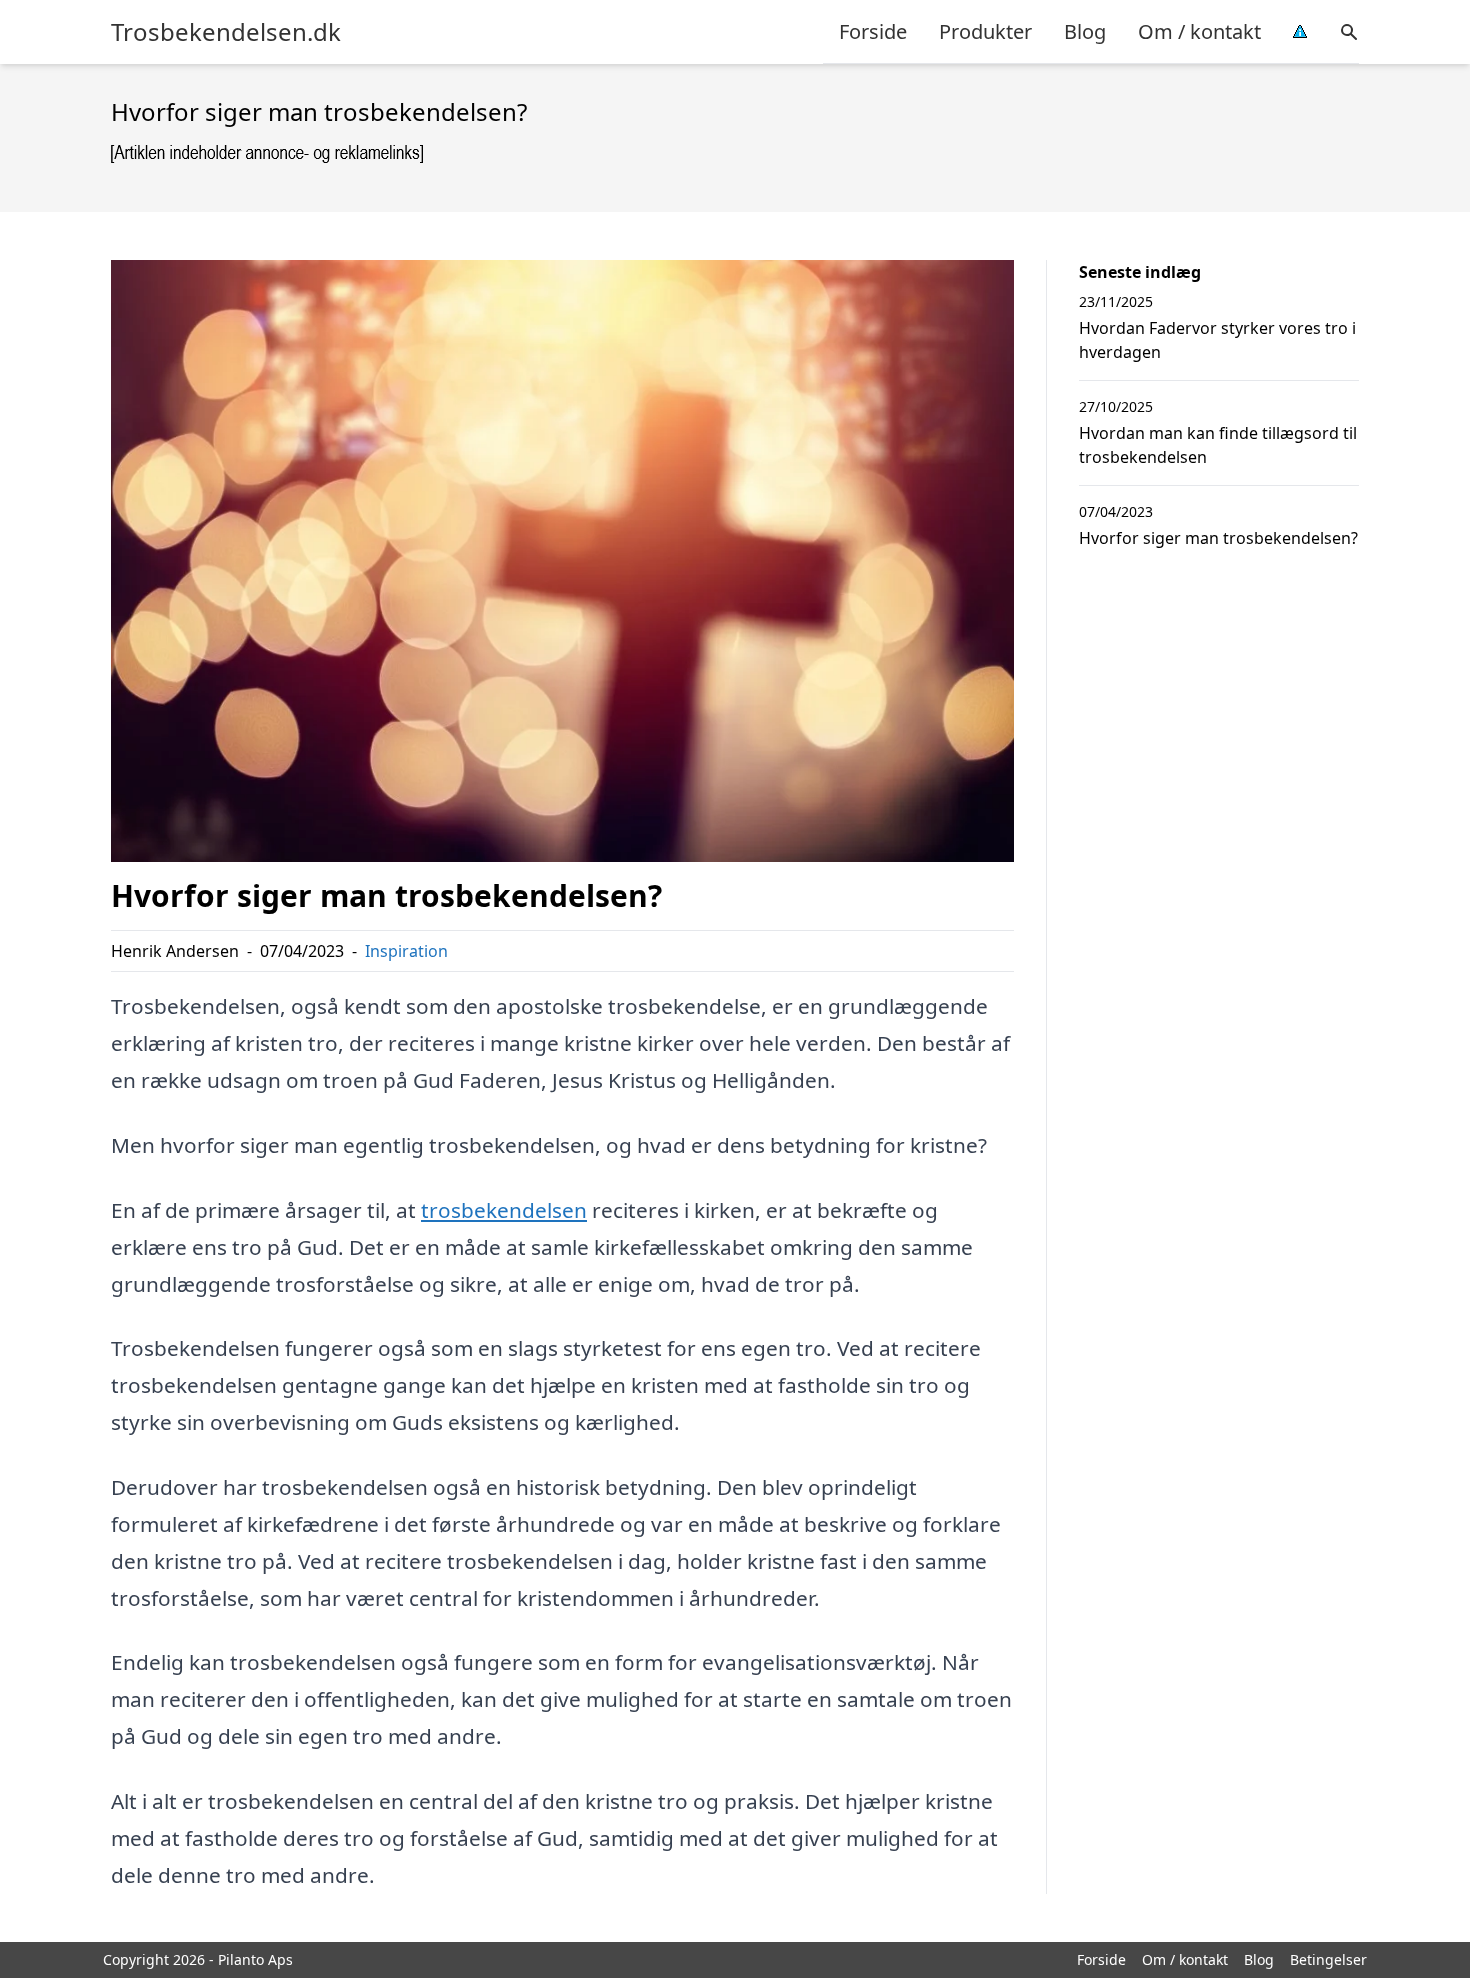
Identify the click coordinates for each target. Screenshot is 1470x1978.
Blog (1085, 31)
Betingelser (1328, 1959)
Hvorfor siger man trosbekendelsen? (1218, 538)
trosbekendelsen (504, 1210)
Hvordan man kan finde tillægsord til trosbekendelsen (1218, 445)
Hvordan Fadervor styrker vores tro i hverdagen (1217, 340)
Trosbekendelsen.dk (226, 32)
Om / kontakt (1199, 31)
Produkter (985, 31)
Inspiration (406, 951)
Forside (873, 31)
